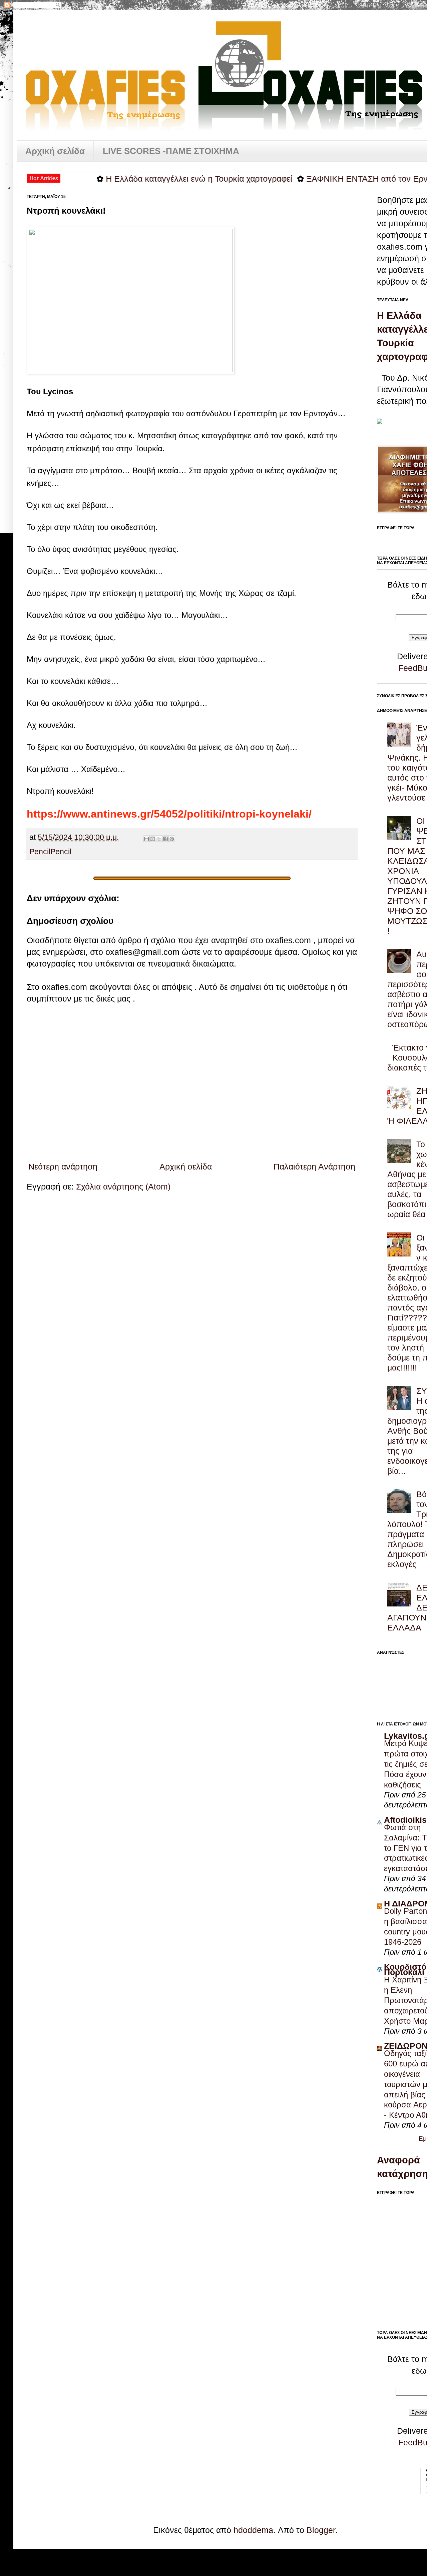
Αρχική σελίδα (55, 151)
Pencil (40, 852)
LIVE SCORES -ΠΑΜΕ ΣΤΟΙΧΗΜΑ (171, 151)
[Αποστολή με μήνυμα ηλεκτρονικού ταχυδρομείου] (146, 839)
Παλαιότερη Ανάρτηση (314, 1167)
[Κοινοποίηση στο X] (159, 839)
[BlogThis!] (153, 839)
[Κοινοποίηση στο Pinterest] (172, 839)
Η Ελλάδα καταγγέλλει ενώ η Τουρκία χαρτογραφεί (161, 179)
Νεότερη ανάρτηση (63, 1167)
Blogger (321, 2530)
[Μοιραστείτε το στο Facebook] (165, 839)
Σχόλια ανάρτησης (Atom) (123, 1187)
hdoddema (253, 2530)
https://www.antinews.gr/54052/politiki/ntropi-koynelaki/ (169, 814)
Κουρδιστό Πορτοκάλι (405, 1969)
